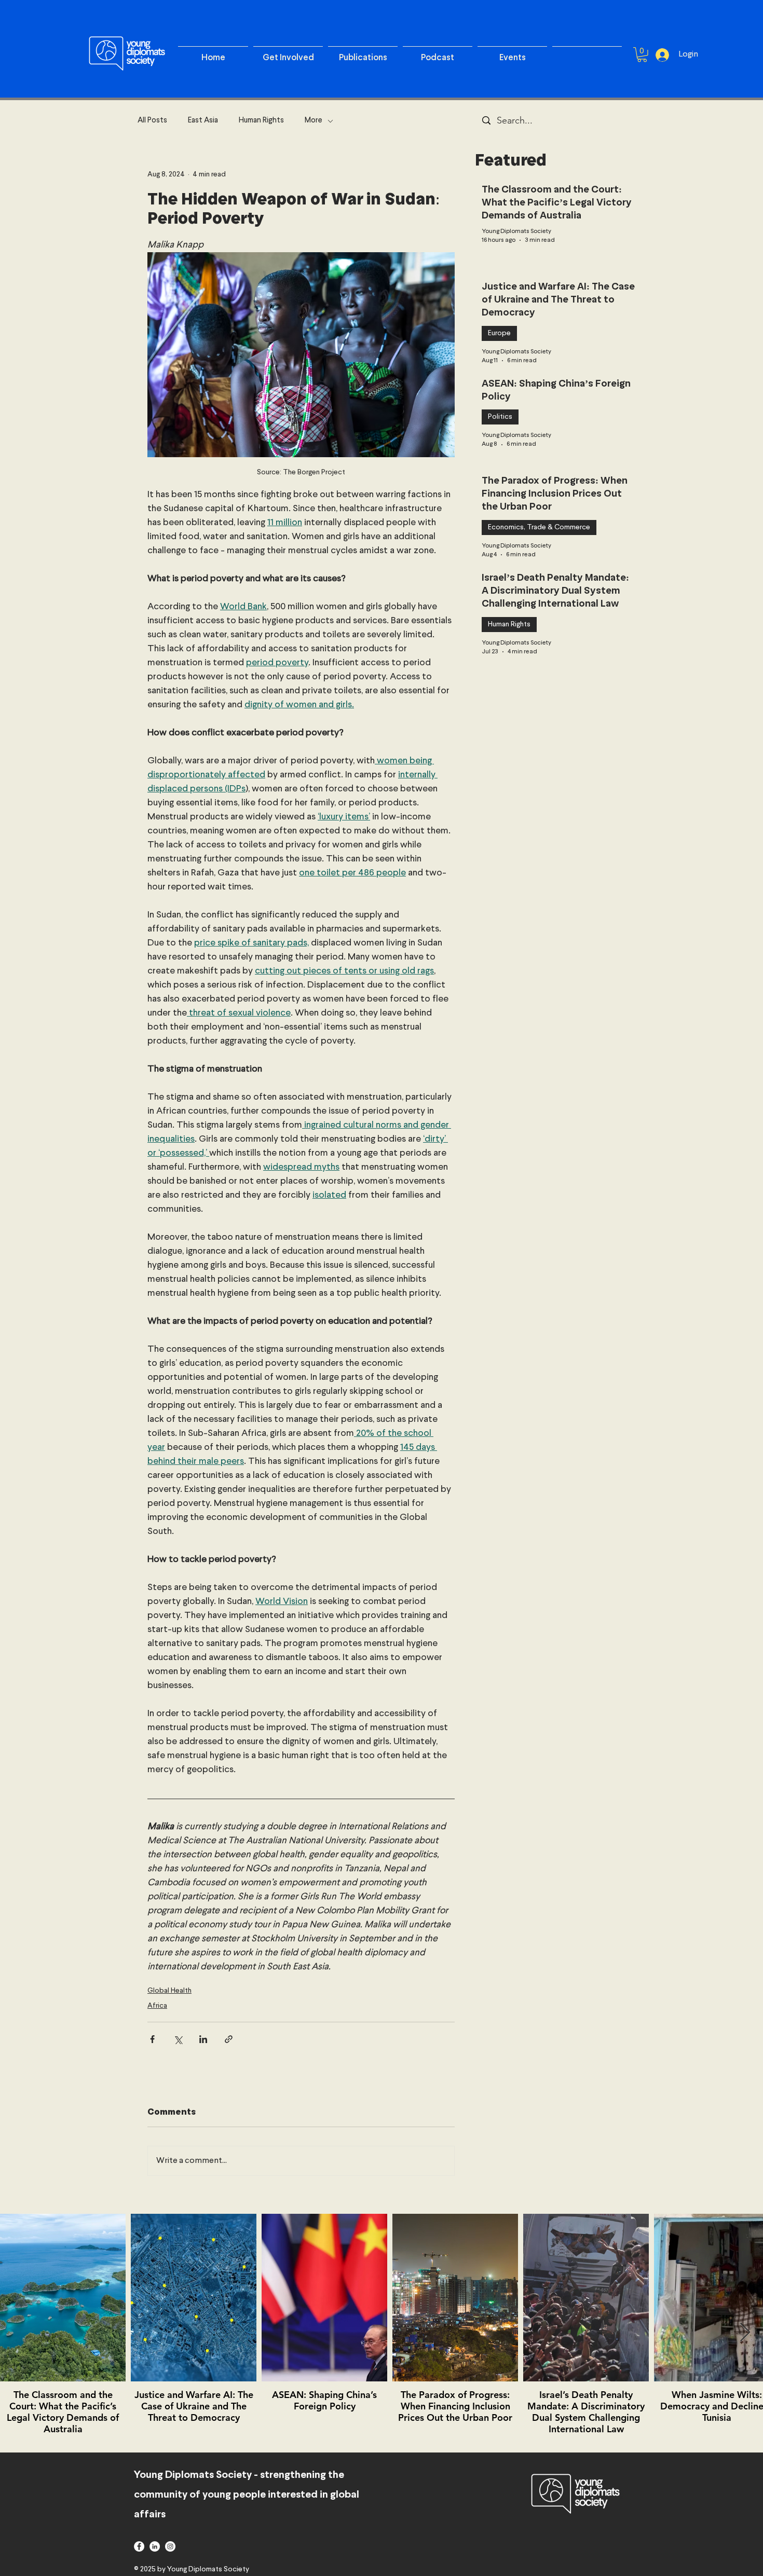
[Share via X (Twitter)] (178, 2039)
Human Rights (261, 121)
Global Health (169, 1991)
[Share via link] (229, 2039)
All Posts (152, 121)
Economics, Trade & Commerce (539, 527)
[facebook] (139, 2546)
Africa (157, 2006)
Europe (499, 333)
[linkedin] (155, 2546)
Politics (500, 417)
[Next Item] (745, 2333)
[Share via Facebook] (152, 2039)
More (314, 121)
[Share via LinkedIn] (203, 2039)
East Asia (203, 121)
